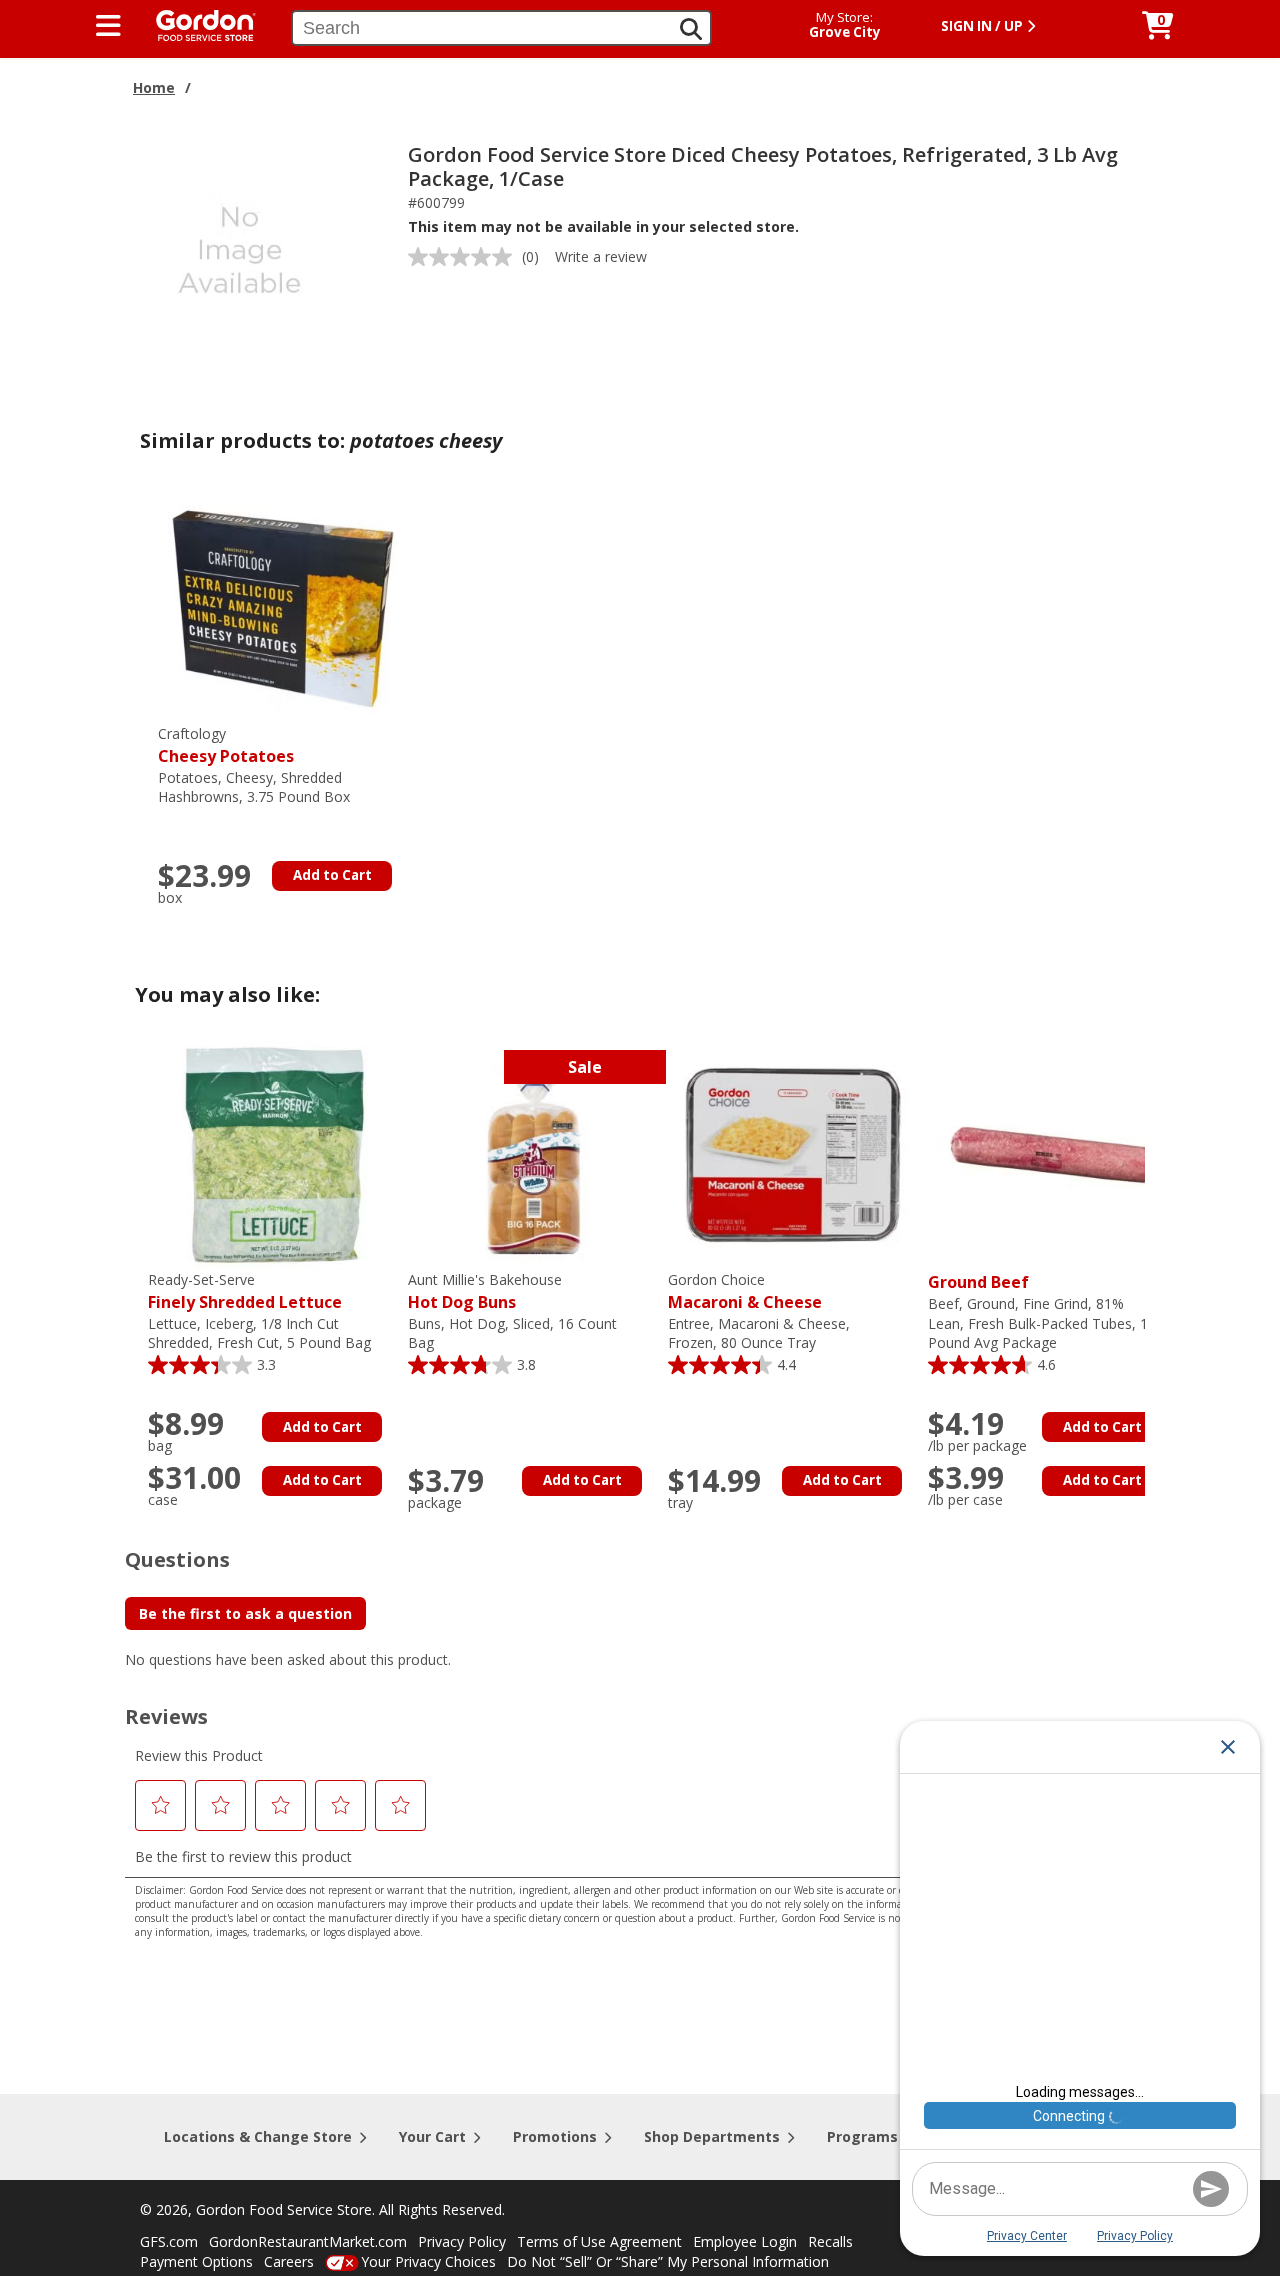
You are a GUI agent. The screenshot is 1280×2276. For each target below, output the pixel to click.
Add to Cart (332, 875)
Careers (289, 2261)
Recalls (830, 2241)
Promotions (555, 2136)
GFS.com (169, 2241)
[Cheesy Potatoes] (283, 607)
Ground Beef (978, 1282)
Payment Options (196, 2261)
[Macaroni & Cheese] (793, 1153)
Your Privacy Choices (428, 2261)
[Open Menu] (108, 26)
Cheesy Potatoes (226, 745)
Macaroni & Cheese (745, 1291)
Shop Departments (712, 2136)
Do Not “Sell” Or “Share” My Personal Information (668, 2261)
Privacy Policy (462, 2241)
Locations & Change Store (258, 2136)
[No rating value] (465, 257)
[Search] (691, 29)
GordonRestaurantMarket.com (308, 2241)
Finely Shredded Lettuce (245, 1291)
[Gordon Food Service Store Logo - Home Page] (196, 23)
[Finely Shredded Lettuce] (273, 1153)
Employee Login (745, 2241)
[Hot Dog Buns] (533, 1153)
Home (154, 87)
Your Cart (432, 2136)
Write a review (601, 256)
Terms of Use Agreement (599, 2241)
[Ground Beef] (1053, 1153)
